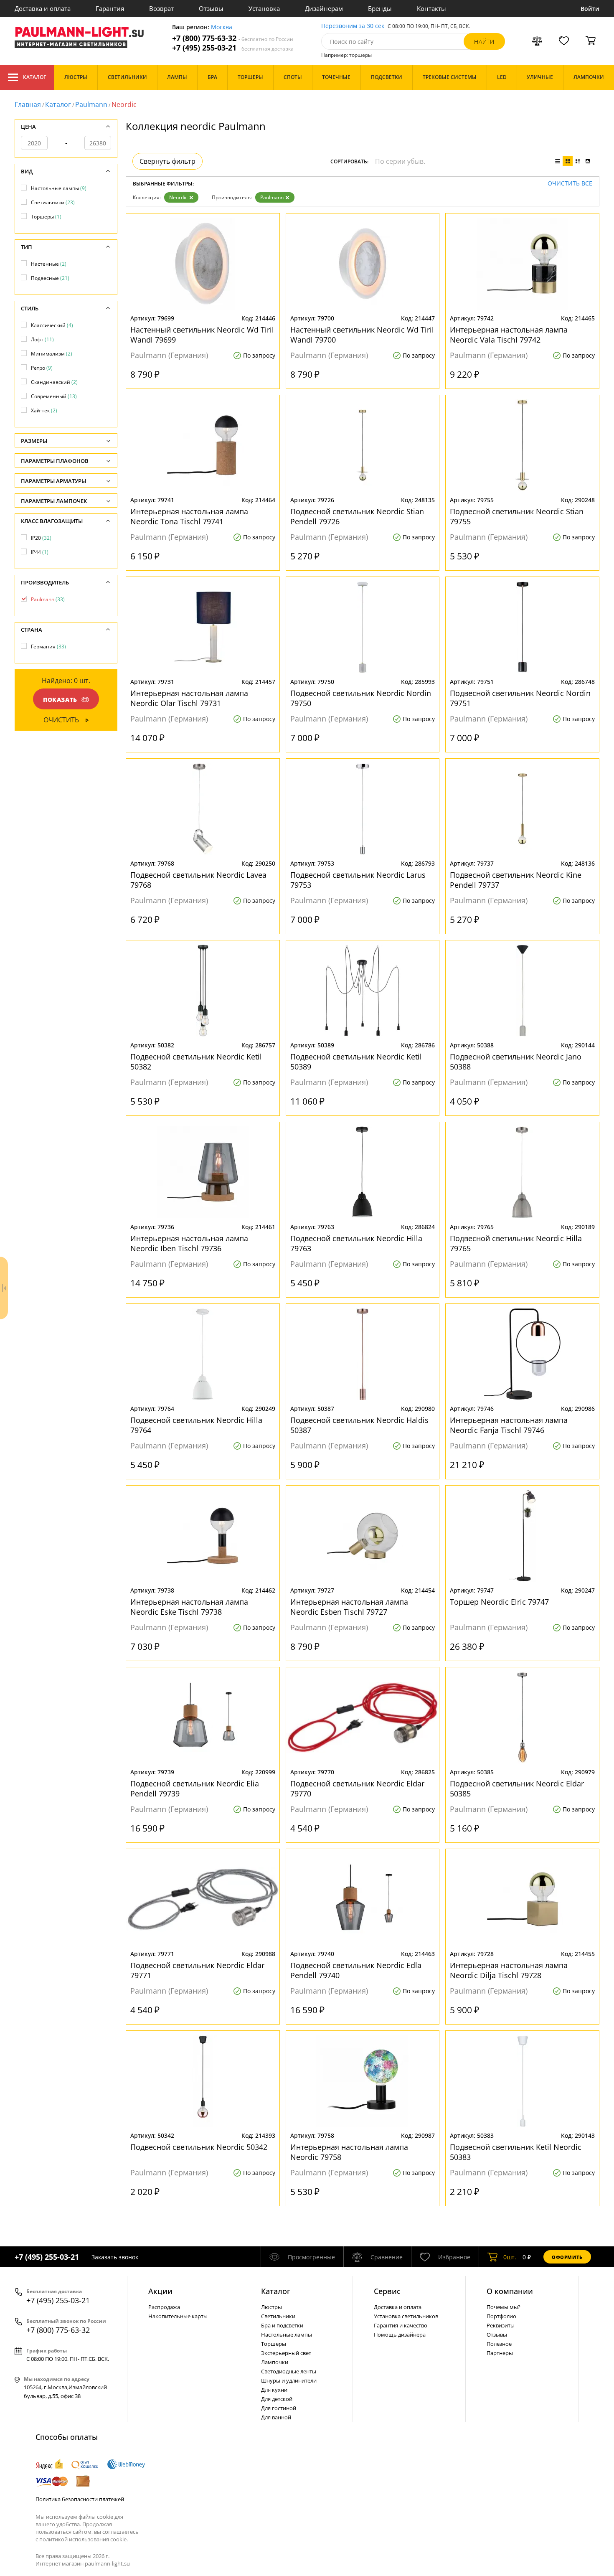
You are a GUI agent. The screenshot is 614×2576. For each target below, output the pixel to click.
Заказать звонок (115, 2257)
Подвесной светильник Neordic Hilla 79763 (356, 1243)
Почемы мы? (504, 2307)
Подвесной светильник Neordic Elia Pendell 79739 (195, 1788)
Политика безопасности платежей (80, 2499)
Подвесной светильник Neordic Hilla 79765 (516, 1243)
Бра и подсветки (282, 2325)
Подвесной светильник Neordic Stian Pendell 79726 (357, 516)
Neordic (178, 197)
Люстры (271, 2307)
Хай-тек (44, 410)
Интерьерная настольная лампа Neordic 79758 (349, 2152)
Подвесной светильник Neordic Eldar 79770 (357, 1788)
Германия (48, 647)
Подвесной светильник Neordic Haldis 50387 (359, 1425)
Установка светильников (406, 2316)
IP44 (40, 552)
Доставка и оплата (43, 8)
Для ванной (276, 2417)
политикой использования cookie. (84, 2539)
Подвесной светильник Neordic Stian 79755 (517, 516)
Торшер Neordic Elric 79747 (499, 1602)
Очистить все (570, 184)
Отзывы (211, 8)
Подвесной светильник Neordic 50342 (199, 2147)
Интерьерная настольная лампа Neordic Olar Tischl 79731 (189, 698)
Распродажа (164, 2307)
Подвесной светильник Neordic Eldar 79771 (197, 1970)
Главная (28, 104)
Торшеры (46, 217)
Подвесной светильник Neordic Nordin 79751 (520, 698)
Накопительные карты (178, 2316)
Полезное (499, 2344)
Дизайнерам (324, 8)
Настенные (49, 264)
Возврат (161, 8)
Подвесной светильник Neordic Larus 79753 (358, 880)
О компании (510, 2291)
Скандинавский (54, 382)
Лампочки (275, 2362)
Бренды (380, 8)
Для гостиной (279, 2408)
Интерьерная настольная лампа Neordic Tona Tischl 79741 (189, 516)
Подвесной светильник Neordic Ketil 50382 (196, 1062)
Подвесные (50, 278)
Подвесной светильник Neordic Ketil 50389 (356, 1062)
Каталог (34, 77)
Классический (52, 325)
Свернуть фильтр (167, 161)
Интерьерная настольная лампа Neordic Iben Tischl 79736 (189, 1243)
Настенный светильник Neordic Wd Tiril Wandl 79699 (202, 335)
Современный (54, 396)
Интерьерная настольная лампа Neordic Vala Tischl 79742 (509, 335)
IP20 (41, 538)
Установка (264, 8)
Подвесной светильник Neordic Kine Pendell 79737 (516, 880)
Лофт (42, 339)
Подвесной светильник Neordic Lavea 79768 (198, 880)
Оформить (567, 2257)
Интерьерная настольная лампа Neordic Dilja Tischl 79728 (509, 1970)
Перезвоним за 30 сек (353, 26)
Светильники (53, 202)
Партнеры (500, 2353)
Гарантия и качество (401, 2325)
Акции (160, 2291)
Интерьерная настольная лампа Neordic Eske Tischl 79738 (189, 1607)
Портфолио (501, 2316)
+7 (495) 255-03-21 (233, 48)
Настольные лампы (59, 188)
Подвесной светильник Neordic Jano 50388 (516, 1062)
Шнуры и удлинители (289, 2380)
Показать (60, 700)
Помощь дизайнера (400, 2335)
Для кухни (274, 2390)
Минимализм (52, 354)
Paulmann (91, 104)
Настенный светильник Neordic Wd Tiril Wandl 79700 (362, 335)
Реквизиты (501, 2325)
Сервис (387, 2291)
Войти (590, 9)
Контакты (431, 8)
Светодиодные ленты (289, 2371)
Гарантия (110, 8)
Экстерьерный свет (286, 2353)
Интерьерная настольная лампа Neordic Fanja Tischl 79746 (509, 1425)
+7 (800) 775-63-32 (233, 38)
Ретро (42, 368)
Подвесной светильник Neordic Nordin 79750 (361, 698)
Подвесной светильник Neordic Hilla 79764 (196, 1425)
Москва (222, 27)
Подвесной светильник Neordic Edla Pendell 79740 (356, 1970)
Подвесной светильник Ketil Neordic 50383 (516, 2152)
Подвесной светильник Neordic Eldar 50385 (517, 1788)
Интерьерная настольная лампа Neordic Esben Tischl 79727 (349, 1607)
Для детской (277, 2399)
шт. (510, 2257)
